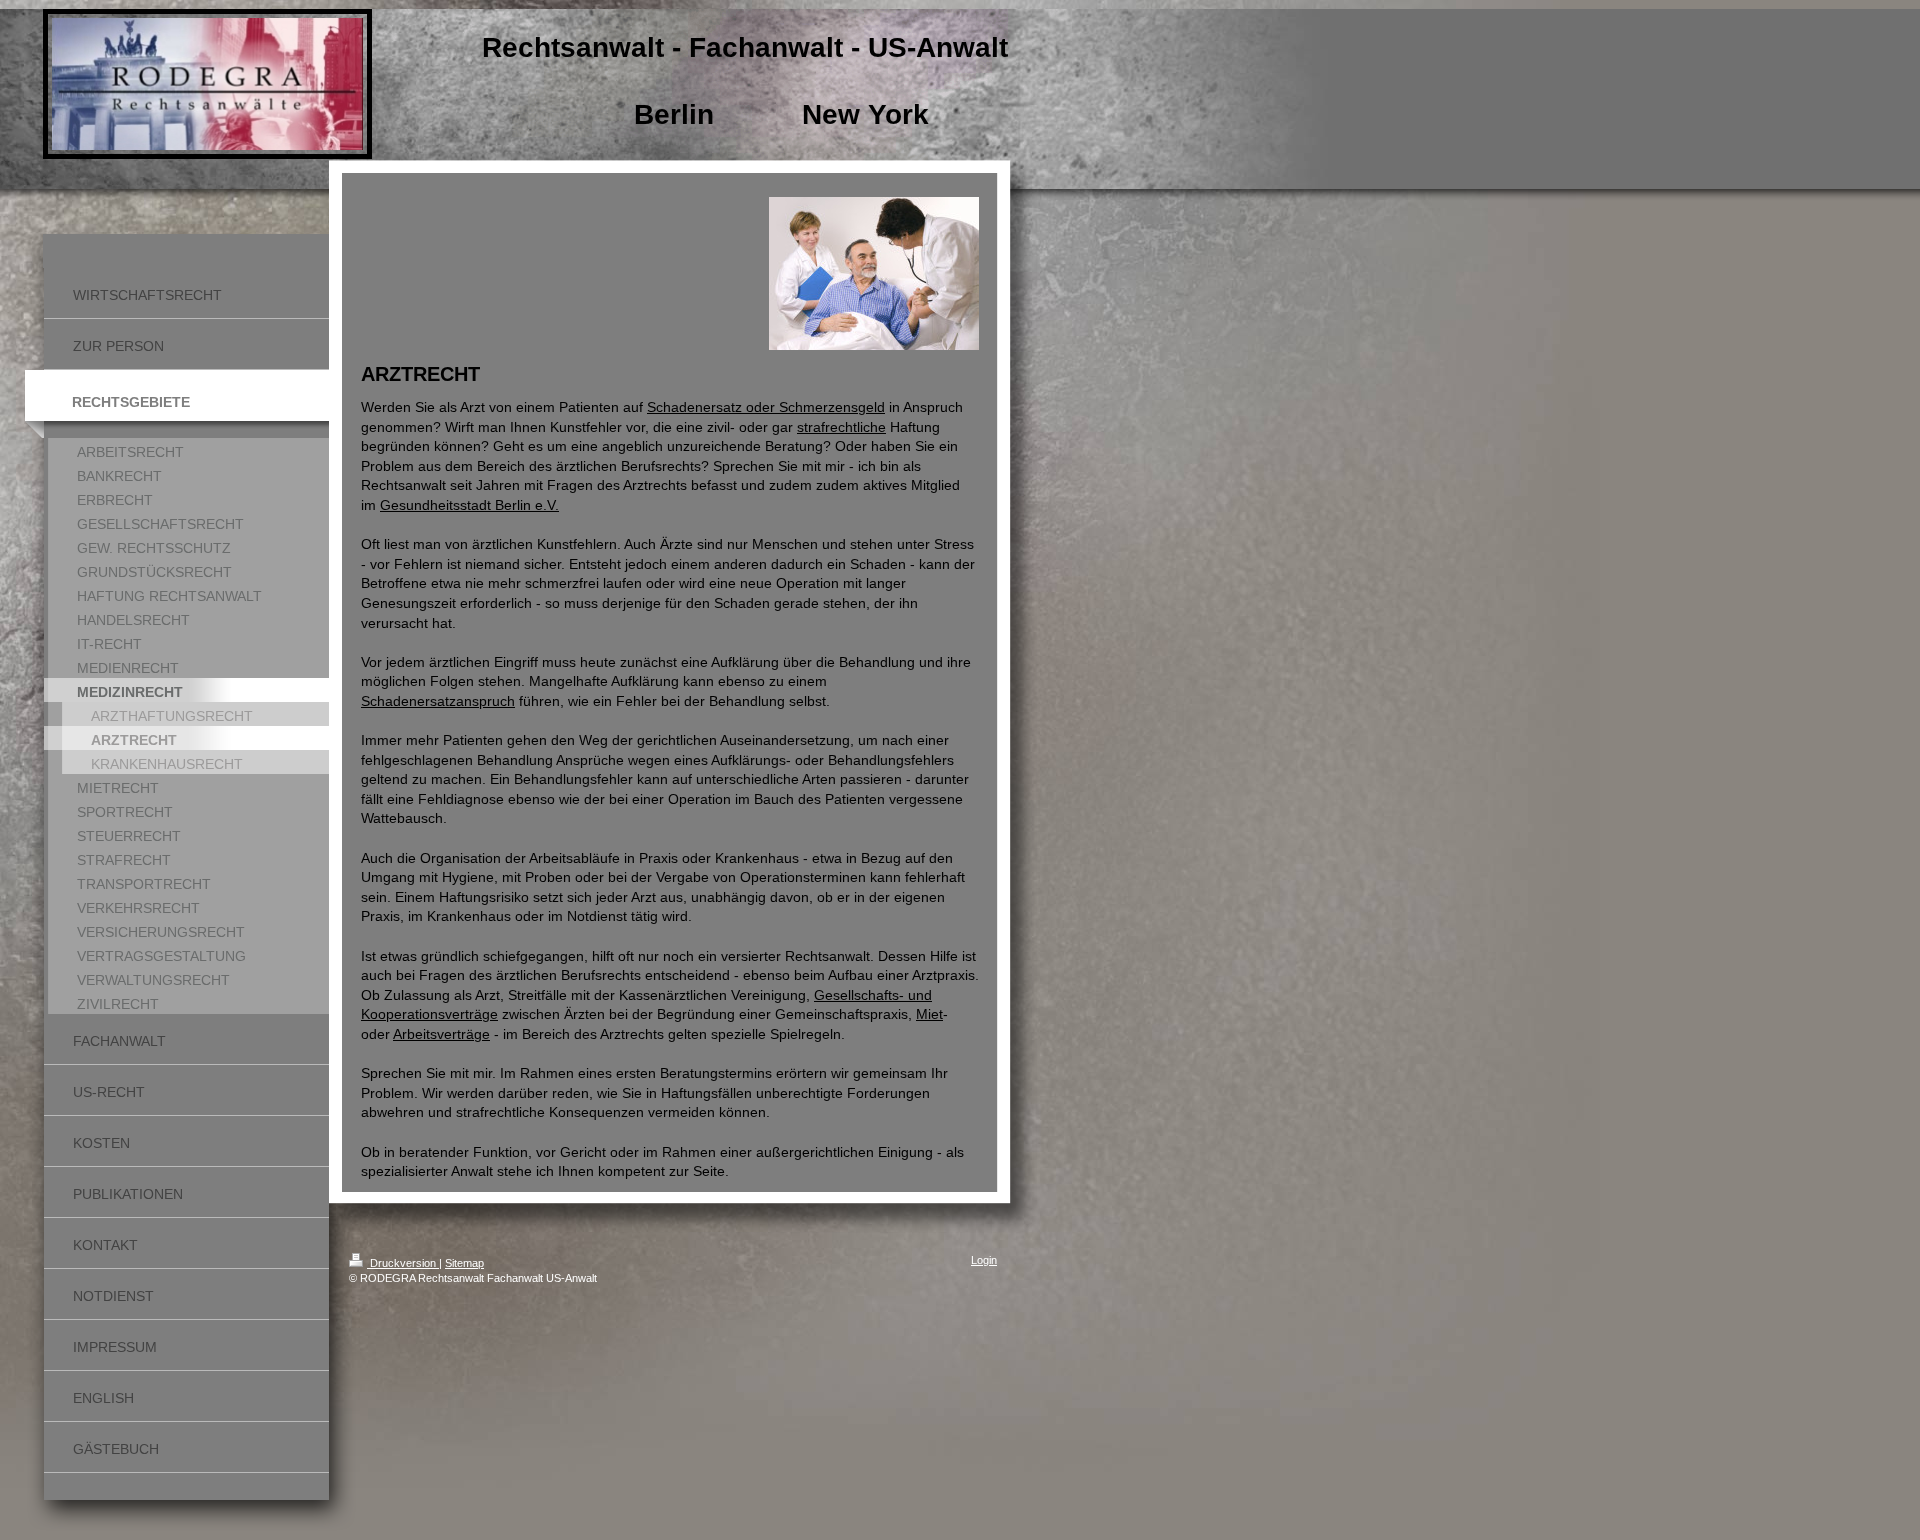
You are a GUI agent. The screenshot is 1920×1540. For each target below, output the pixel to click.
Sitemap (464, 1263)
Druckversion (403, 1263)
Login (984, 1260)
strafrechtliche (841, 427)
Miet (929, 1014)
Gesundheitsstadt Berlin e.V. (469, 505)
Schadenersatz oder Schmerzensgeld (766, 407)
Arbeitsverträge (441, 1034)
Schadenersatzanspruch (438, 701)
